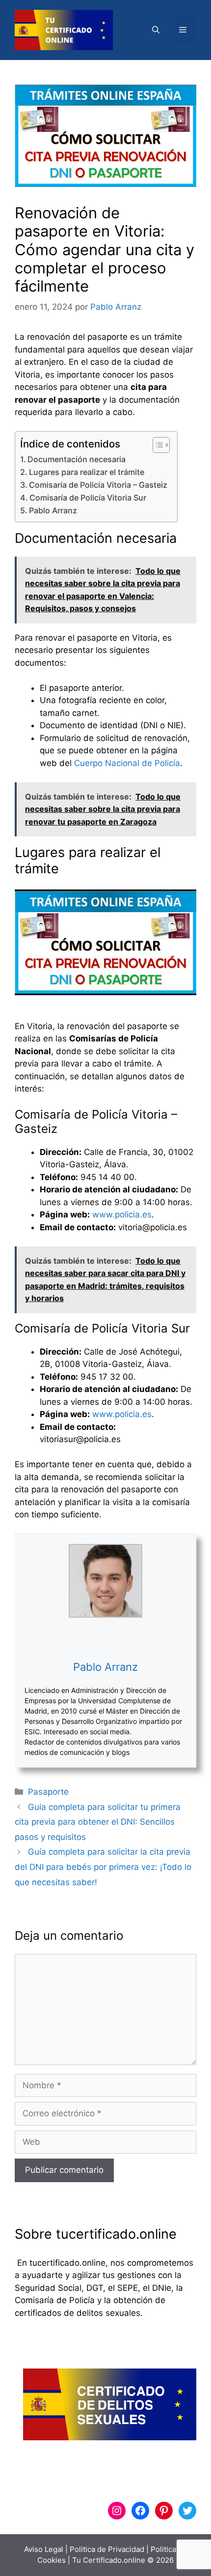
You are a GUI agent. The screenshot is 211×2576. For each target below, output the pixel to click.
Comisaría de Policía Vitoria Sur (88, 498)
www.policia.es (122, 1214)
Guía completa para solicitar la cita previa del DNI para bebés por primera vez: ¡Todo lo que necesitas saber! (103, 1867)
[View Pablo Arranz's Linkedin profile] (105, 1638)
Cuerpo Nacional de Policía (127, 763)
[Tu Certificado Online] (64, 30)
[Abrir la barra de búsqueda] (156, 30)
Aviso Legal (44, 2549)
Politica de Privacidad (107, 2549)
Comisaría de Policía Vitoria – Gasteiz (98, 485)
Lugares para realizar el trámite (87, 472)
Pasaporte (48, 1792)
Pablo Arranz (53, 510)
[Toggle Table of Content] (156, 445)
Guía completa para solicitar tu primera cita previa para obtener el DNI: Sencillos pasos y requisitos (98, 1822)
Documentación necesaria (77, 459)
